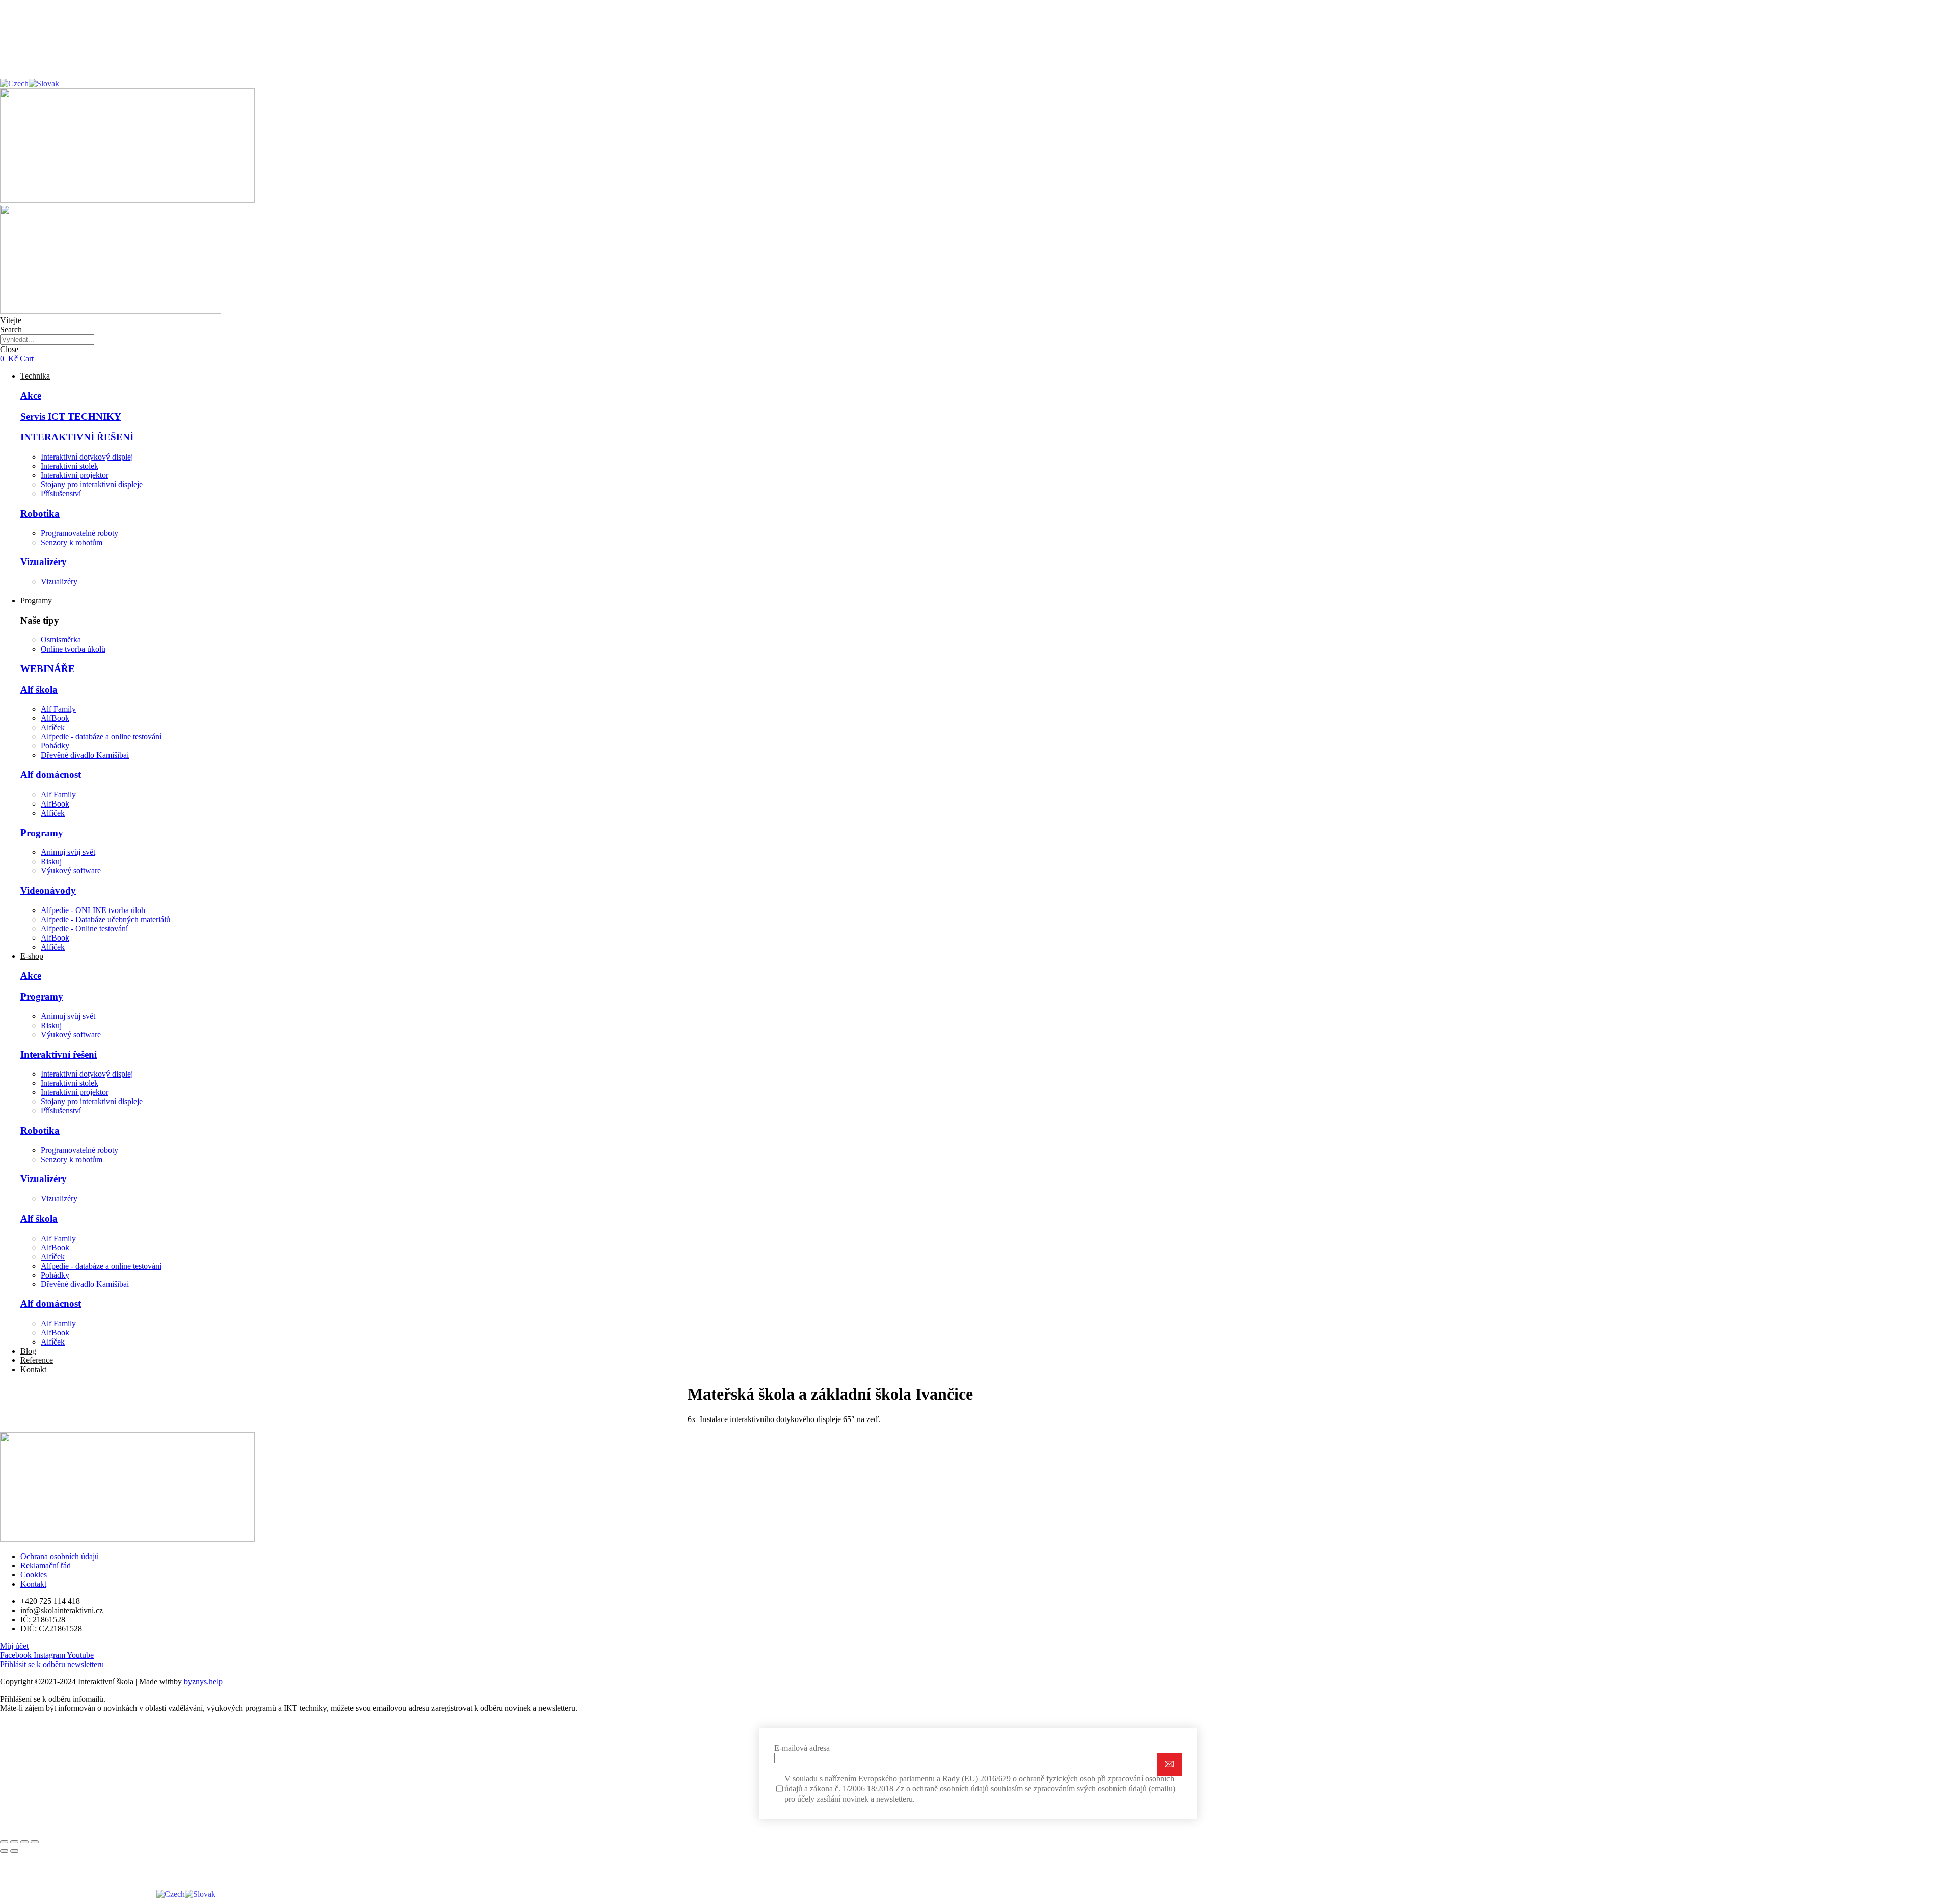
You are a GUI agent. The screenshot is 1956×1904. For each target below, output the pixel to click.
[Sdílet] (14, 1842)
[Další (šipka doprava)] (14, 1851)
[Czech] (14, 83)
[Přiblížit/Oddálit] (35, 1842)
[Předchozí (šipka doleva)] (4, 1851)
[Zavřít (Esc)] (4, 1842)
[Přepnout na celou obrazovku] (24, 1842)
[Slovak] (44, 83)
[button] (14, 1646)
